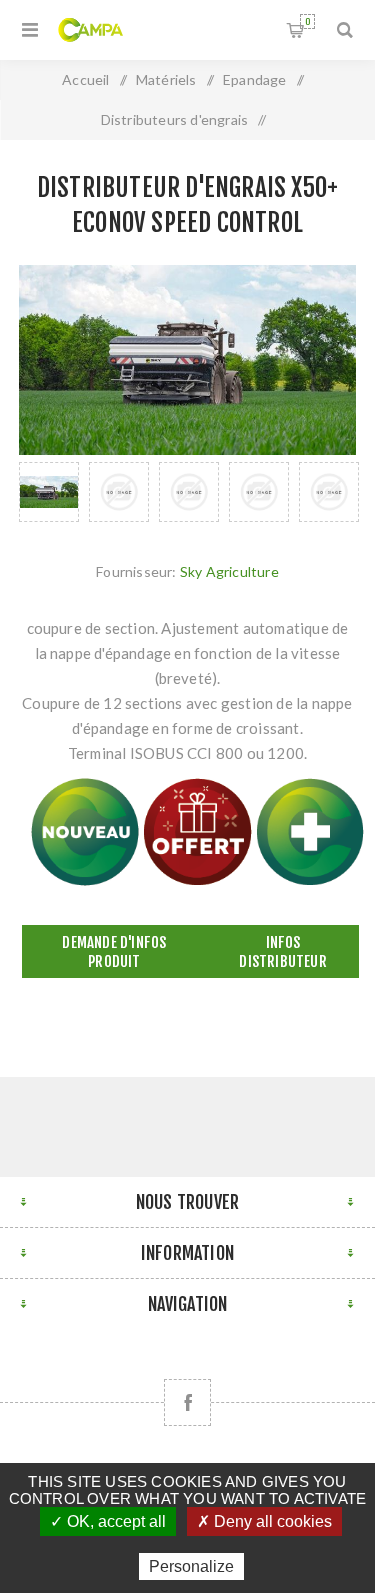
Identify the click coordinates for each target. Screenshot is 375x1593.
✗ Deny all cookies (264, 1521)
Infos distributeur (282, 952)
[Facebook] (187, 1402)
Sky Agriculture (229, 571)
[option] (49, 492)
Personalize (191, 1566)
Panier (307, 21)
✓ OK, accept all (108, 1521)
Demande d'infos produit (114, 952)
